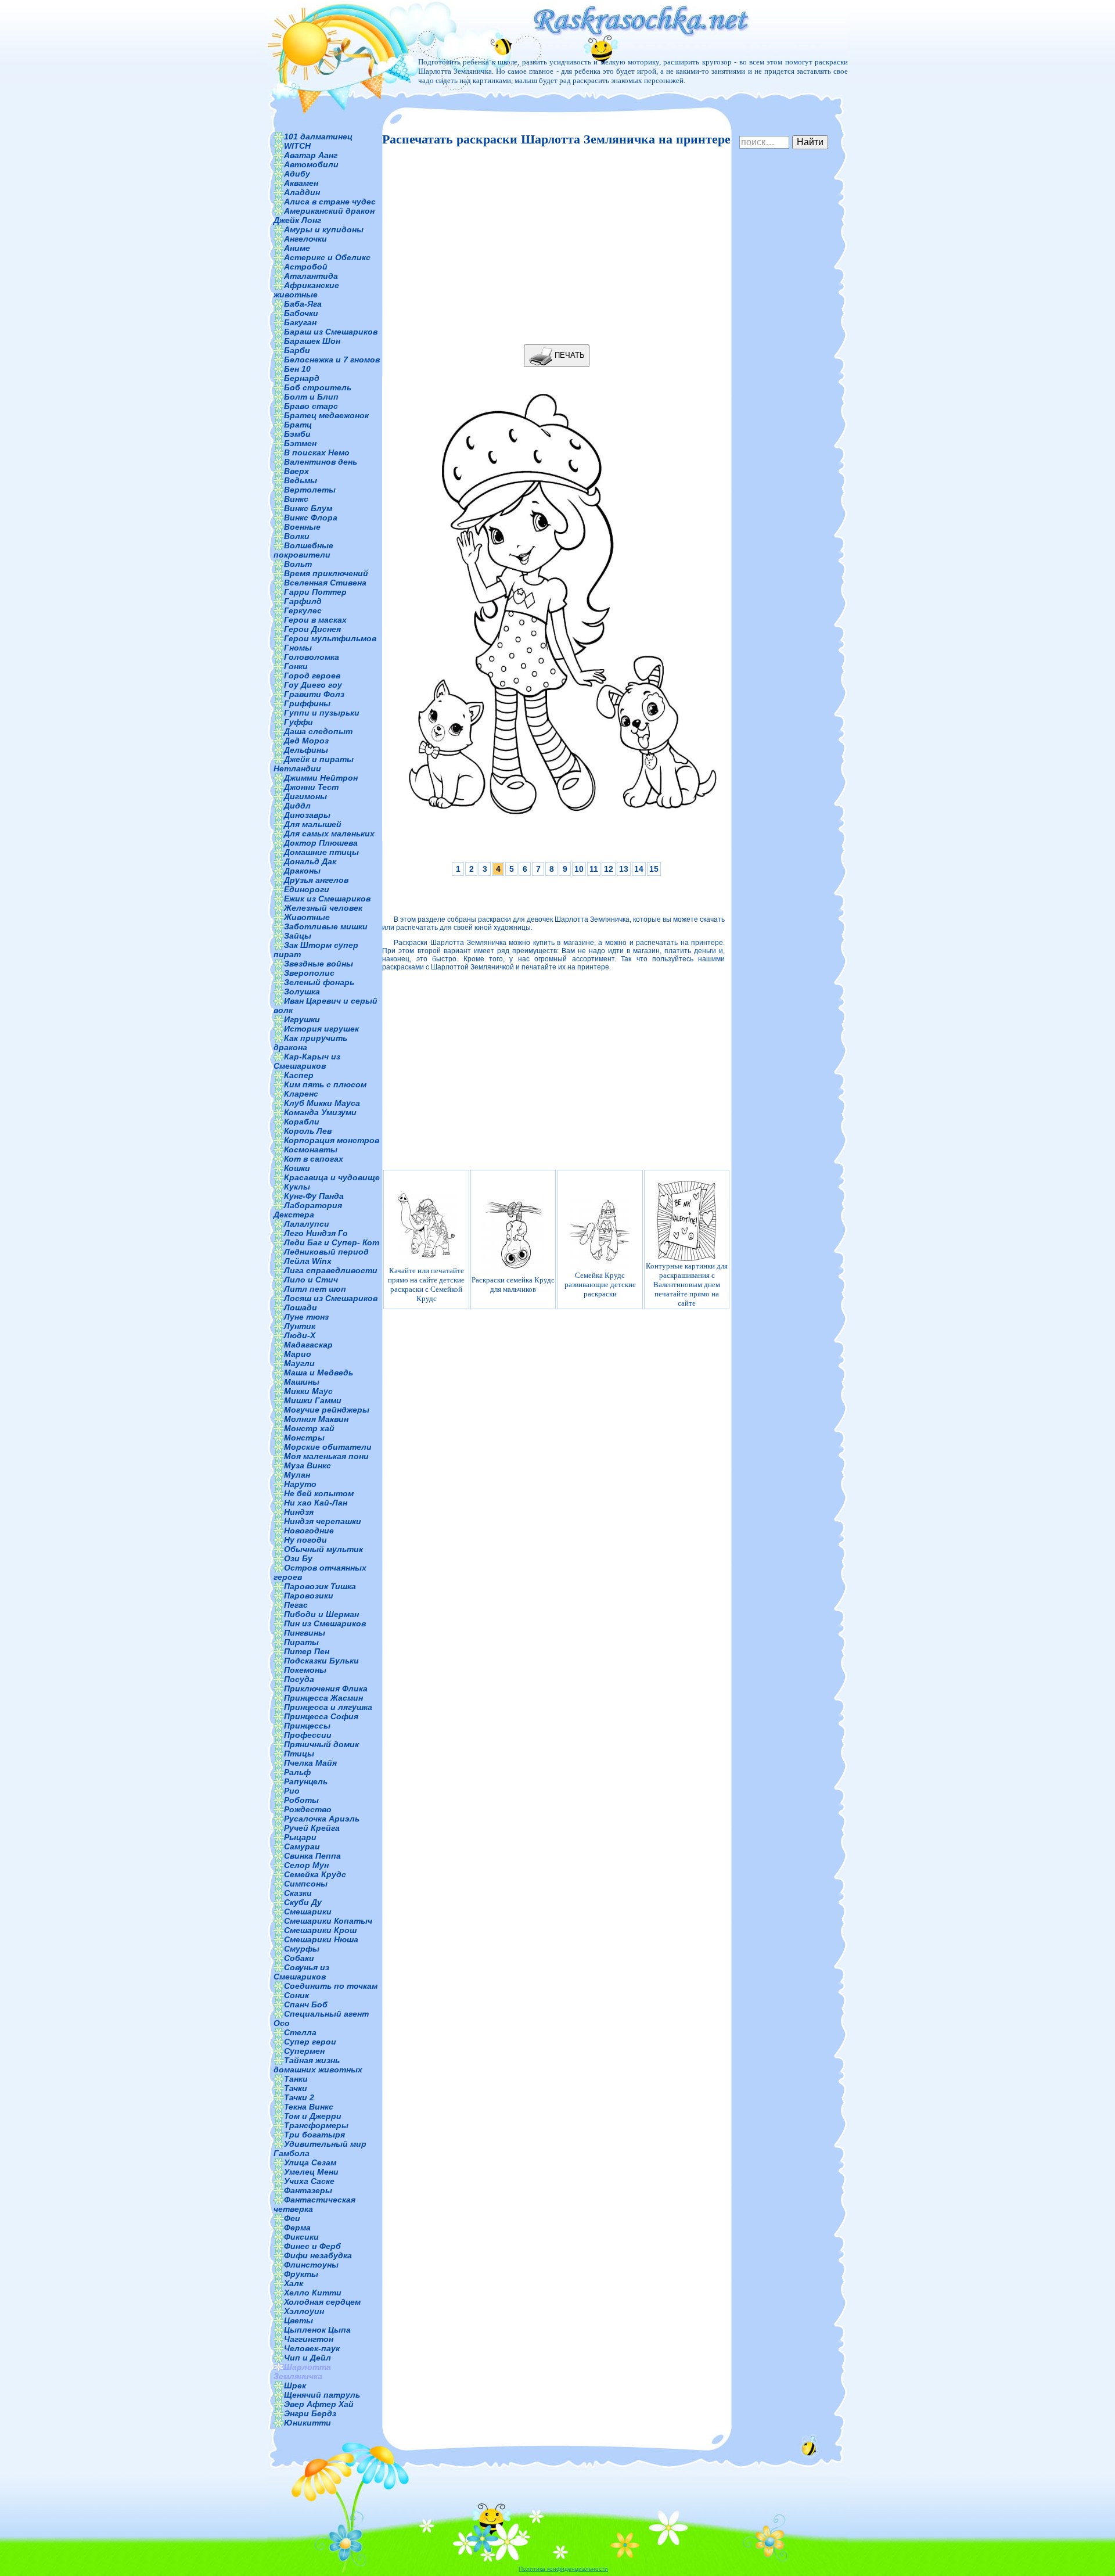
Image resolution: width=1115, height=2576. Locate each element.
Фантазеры (308, 2190)
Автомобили (311, 164)
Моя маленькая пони (326, 1456)
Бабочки (301, 313)
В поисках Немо (317, 452)
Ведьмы (301, 480)
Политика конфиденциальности (563, 2569)
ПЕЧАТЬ (569, 355)
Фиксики (301, 2237)
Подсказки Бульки (321, 1661)
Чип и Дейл (307, 2358)
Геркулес (303, 610)
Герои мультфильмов (330, 638)
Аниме (297, 248)
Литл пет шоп (315, 1289)
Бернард (302, 378)
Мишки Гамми (313, 1400)
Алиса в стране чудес (330, 202)
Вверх (296, 471)
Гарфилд (303, 601)
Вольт (298, 564)
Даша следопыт (318, 731)
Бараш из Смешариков (331, 332)
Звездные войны (319, 964)
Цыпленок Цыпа (317, 2330)
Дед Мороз (306, 741)
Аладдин (302, 192)
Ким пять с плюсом (325, 1084)
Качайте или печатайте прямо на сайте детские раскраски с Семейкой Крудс (426, 1285)
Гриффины (307, 703)
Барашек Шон (312, 341)
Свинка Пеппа (312, 1856)
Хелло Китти (313, 2293)
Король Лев (308, 1131)
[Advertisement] (553, 246)
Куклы (297, 1187)
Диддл (297, 806)
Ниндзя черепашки (323, 1521)
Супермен (304, 2051)
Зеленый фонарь (319, 982)
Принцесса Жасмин (323, 1698)
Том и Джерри (313, 2116)
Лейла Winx (308, 1261)
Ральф (297, 1772)
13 (624, 869)
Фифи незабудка (318, 2255)
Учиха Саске (309, 2181)
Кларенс (301, 1094)
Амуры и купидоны (324, 229)
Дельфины (306, 750)
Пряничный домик (321, 1744)
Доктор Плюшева (321, 843)
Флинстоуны (311, 2265)
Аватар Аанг (311, 155)
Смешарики (308, 1912)
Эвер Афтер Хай (319, 2404)
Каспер (299, 1075)
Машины (302, 1382)
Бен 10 (297, 369)
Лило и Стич (311, 1280)
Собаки (299, 1958)
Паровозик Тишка (320, 1586)
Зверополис (309, 973)
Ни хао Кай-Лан (316, 1503)
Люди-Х (300, 1335)
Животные (307, 917)
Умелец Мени (311, 2172)
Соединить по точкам (331, 1986)
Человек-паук (312, 2348)
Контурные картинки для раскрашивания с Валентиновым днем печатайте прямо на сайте (687, 1285)
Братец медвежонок (326, 415)
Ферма (297, 2227)
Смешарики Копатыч (328, 1921)
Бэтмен (300, 443)
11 (594, 869)
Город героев (312, 676)
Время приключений (326, 573)
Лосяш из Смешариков (331, 1298)
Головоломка (312, 657)
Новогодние (309, 1530)
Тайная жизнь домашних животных (318, 2065)
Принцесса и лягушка (328, 1707)
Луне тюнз (306, 1317)
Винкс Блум (308, 508)
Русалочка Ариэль (322, 1819)
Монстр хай (309, 1428)
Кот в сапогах (314, 1159)
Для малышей (313, 824)
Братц (298, 425)
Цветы (298, 2320)
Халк (294, 2283)
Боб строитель (318, 387)
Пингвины (305, 1633)
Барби (297, 350)
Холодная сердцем (322, 2302)
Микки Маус (308, 1391)
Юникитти (307, 2423)
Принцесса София (321, 1716)
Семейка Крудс (315, 1874)
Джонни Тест (311, 787)
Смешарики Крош (320, 1930)
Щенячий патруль (322, 2395)
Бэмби (297, 434)
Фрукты (301, 2274)
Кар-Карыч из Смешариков (307, 1061)
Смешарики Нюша (321, 1939)
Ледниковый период (326, 1252)
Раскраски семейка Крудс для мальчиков (513, 1285)
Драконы (302, 871)
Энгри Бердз (310, 2413)
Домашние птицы (321, 852)
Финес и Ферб (312, 2246)
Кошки (297, 1168)
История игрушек (321, 1029)
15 (654, 869)
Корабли (302, 1122)
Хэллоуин (304, 2311)
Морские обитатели (328, 1447)
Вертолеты (310, 490)
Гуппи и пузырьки (322, 713)
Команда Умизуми (320, 1112)
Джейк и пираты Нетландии (314, 764)
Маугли (299, 1363)
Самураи (302, 1846)
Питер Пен (307, 1651)
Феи (292, 2218)
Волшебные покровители (303, 550)
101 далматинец (318, 136)
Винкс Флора (311, 518)
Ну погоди (305, 1540)
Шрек (295, 2385)
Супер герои (310, 2042)
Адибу (297, 174)
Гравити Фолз (314, 694)
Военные (302, 527)
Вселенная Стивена (325, 583)
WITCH (297, 146)
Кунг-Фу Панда (314, 1196)
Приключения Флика (326, 1688)
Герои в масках (315, 620)
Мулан (297, 1475)
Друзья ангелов (316, 880)
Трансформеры (316, 2125)
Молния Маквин (316, 1419)
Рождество (308, 1809)
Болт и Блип (311, 397)
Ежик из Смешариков (327, 899)
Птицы (299, 1754)
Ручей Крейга (312, 1828)
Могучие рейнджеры (327, 1410)
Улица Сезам (310, 2162)
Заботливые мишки (326, 926)
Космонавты (311, 1149)
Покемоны (305, 1670)
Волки (297, 536)
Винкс (296, 499)
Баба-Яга (303, 304)
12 (609, 869)
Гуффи (298, 722)
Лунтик (300, 1326)
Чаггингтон (309, 2339)
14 (639, 869)
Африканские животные (306, 290)
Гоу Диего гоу (313, 685)
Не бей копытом (319, 1493)
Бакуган (300, 322)
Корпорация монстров (332, 1140)
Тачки (296, 2088)
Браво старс (311, 406)
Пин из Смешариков (325, 1623)
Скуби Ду (303, 1902)
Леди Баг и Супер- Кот (332, 1242)
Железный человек (323, 908)
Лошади (301, 1307)
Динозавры (307, 815)
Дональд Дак (310, 861)
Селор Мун (306, 1865)
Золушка (302, 991)
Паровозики (309, 1596)
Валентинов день (321, 462)
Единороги (307, 889)
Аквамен (301, 183)
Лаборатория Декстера (308, 1210)
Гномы (298, 648)
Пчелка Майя (310, 1763)
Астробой (306, 267)
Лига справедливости (331, 1270)
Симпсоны (306, 1884)
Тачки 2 (299, 2097)
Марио (298, 1354)
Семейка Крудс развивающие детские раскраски (600, 1285)
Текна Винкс (309, 2107)
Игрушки (302, 1019)
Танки (296, 2079)
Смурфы (302, 1949)
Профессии (308, 1735)
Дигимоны (305, 796)
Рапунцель (306, 1781)
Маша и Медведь (319, 1373)
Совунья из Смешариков (301, 1972)
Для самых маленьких (329, 833)
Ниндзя (299, 1512)
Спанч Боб (306, 2004)
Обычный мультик (323, 1549)
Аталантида (311, 276)
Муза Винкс (307, 1465)
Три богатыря (314, 2135)
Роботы (301, 1800)
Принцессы (307, 1726)
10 (579, 869)
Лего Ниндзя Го (316, 1233)
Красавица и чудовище (332, 1177)
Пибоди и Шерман (321, 1614)
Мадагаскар (308, 1345)
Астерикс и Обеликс (327, 257)
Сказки (298, 1893)
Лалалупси (307, 1224)
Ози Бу (298, 1558)
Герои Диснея (312, 629)
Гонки (296, 666)
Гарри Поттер (315, 592)
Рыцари (300, 1837)
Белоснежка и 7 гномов (332, 360)
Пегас (296, 1605)
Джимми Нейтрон (321, 778)
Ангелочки (305, 239)
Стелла (300, 2032)
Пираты (301, 1642)
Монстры (304, 1438)
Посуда (299, 1679)
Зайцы (298, 936)
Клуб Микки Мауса (322, 1103)
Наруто (300, 1484)
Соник (296, 1995)
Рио (292, 1791)
